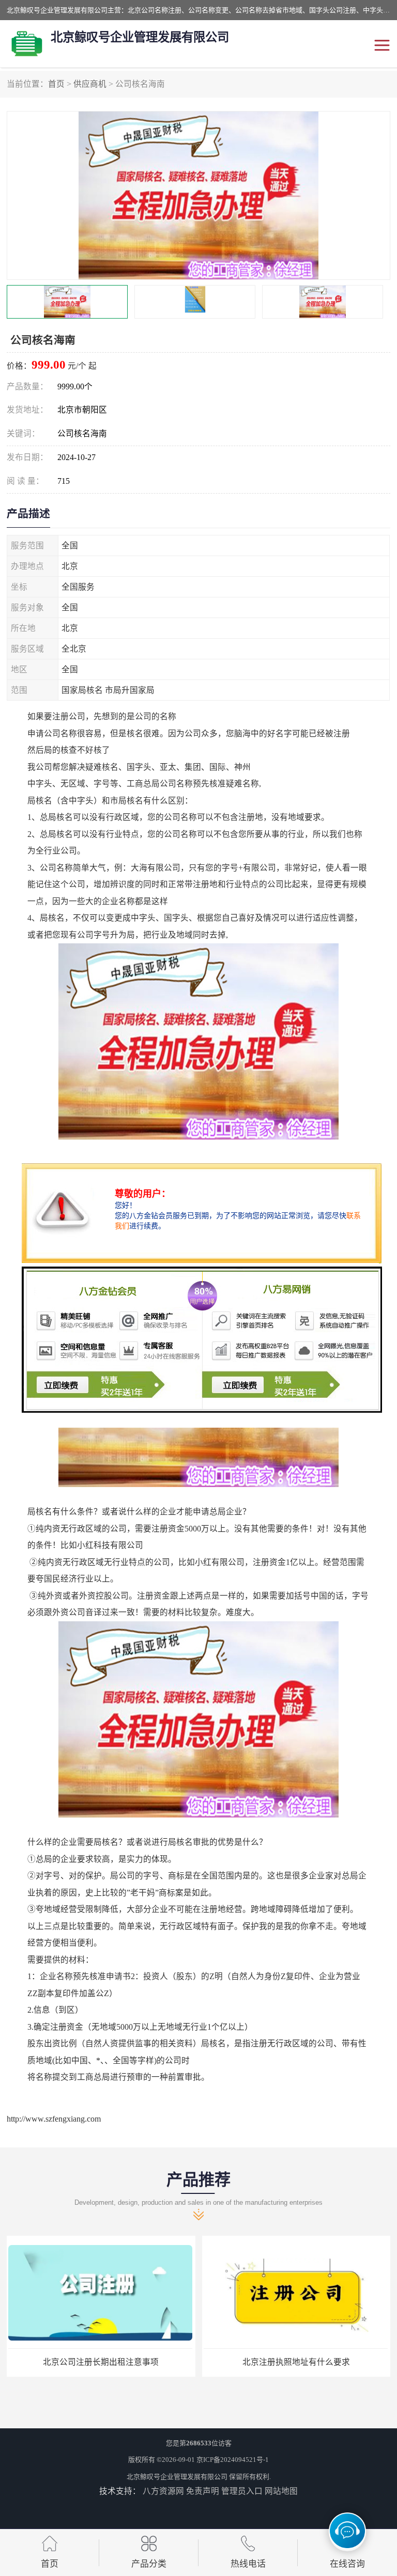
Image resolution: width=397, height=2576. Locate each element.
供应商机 (90, 84)
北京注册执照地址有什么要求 (296, 2362)
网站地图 (281, 2491)
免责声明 (203, 2491)
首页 (56, 84)
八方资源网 (163, 2491)
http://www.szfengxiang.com (54, 2119)
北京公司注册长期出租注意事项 (101, 2362)
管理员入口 (242, 2491)
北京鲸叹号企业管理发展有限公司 (177, 2477)
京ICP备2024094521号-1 (233, 2460)
